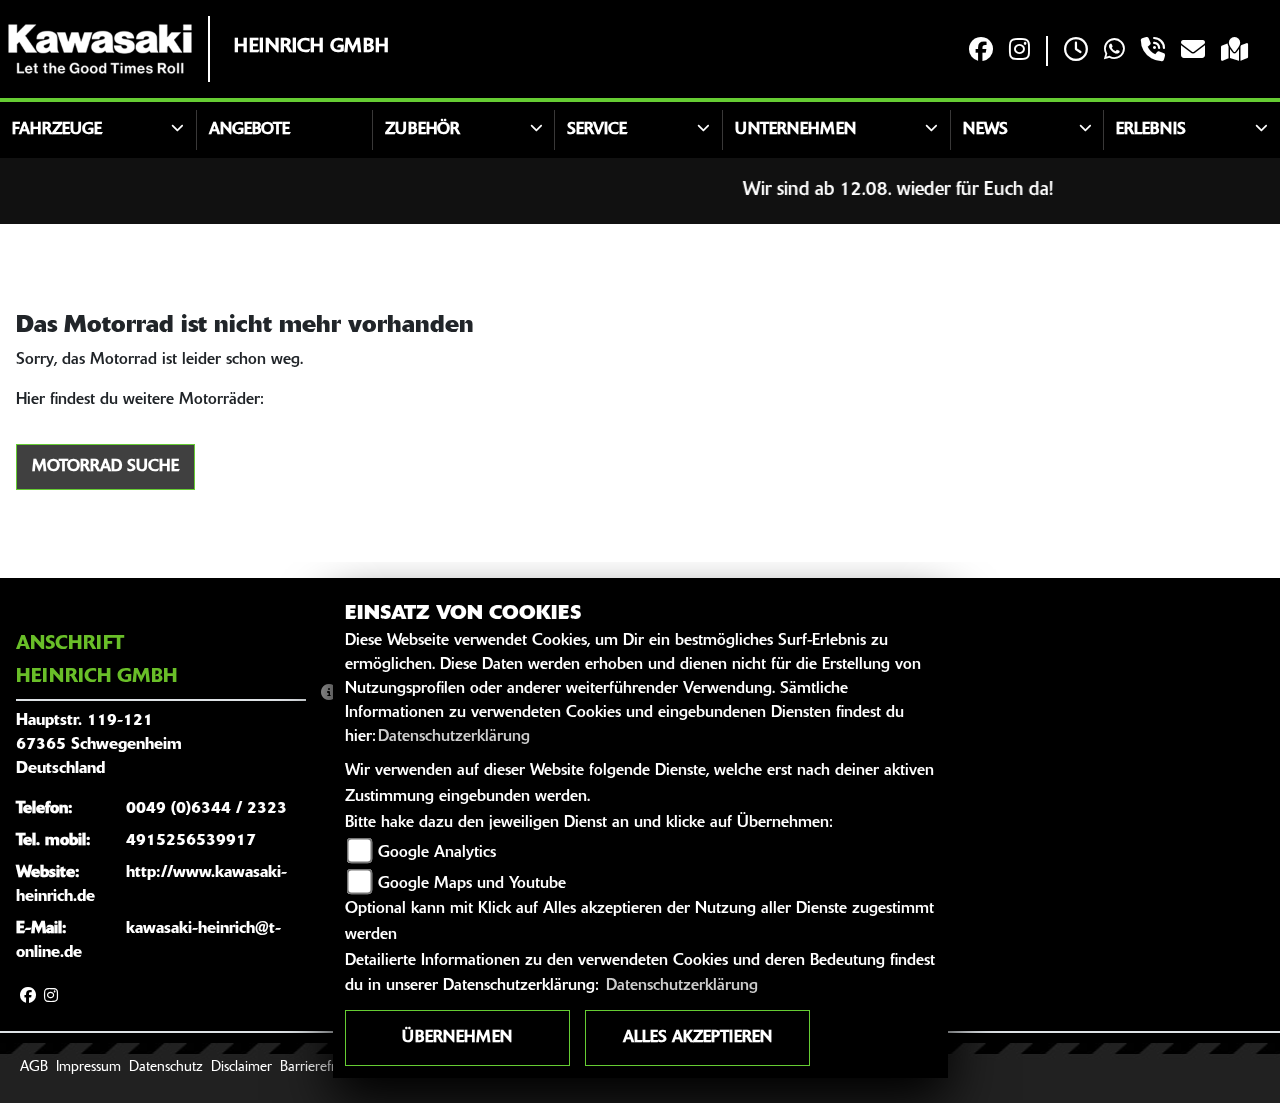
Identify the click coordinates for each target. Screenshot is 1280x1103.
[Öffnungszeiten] (1076, 51)
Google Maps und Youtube (472, 884)
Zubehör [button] (422, 130)
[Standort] (1234, 51)
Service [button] (597, 130)
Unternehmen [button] (795, 130)
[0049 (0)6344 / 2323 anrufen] (1153, 51)
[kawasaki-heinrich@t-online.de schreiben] (1193, 51)
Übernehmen (457, 1038)
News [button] (985, 130)
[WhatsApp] (1114, 51)
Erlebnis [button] (1151, 130)
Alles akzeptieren (697, 1038)
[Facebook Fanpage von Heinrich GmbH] (981, 51)
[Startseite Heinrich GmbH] (100, 49)
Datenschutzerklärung (454, 737)
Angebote (249, 130)
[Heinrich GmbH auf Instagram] (1019, 51)
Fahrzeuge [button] (57, 130)
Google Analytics (437, 853)
